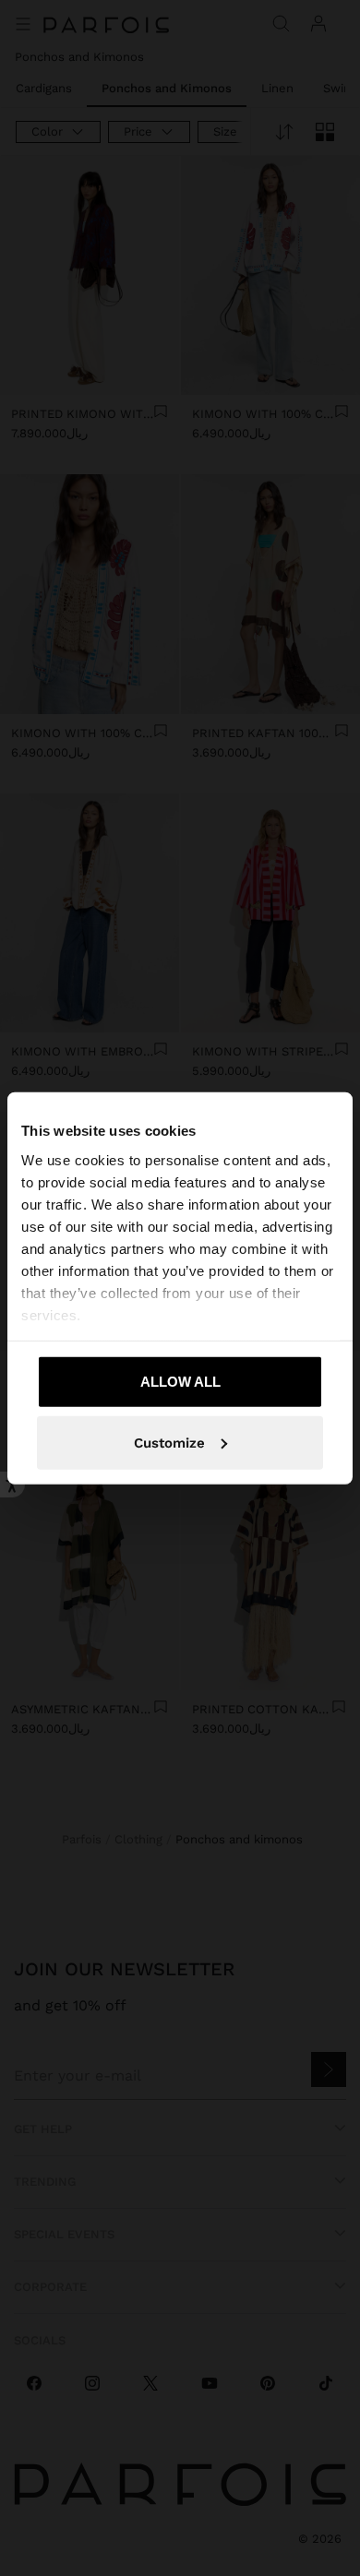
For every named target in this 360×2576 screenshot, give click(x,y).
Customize (169, 1442)
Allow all (180, 1382)
